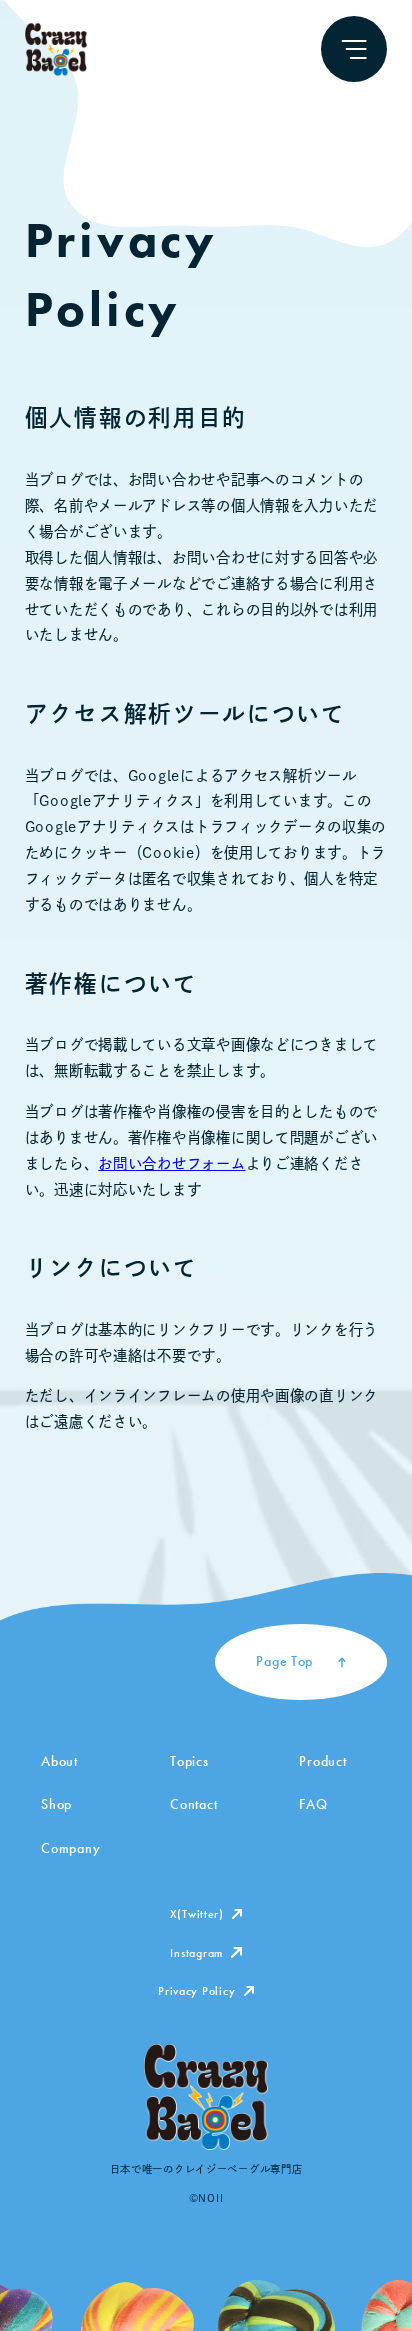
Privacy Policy (196, 1991)
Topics (189, 1761)
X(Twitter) (197, 1914)
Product (322, 1761)
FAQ (313, 1804)
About (59, 1761)
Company (70, 1848)
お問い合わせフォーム (171, 1163)
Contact (193, 1804)
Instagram (196, 1953)
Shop (56, 1804)
